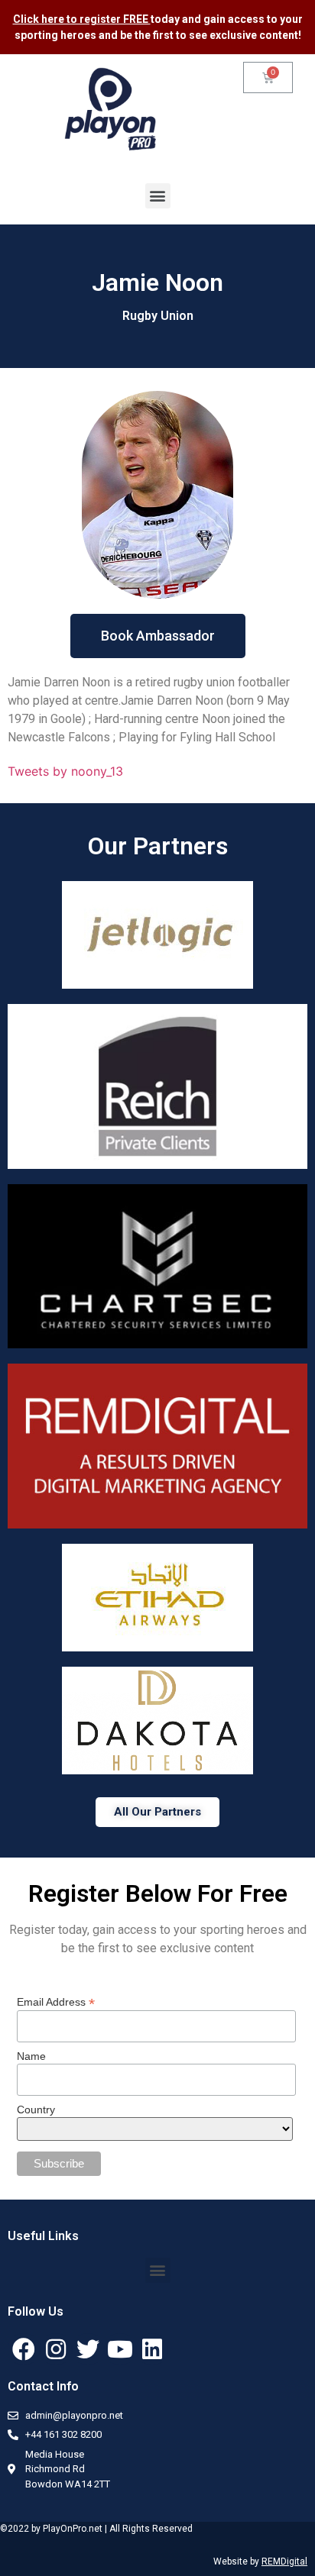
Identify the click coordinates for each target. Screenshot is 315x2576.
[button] (158, 196)
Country (36, 2110)
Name (31, 2056)
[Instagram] (56, 2349)
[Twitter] (88, 2349)
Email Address (56, 2001)
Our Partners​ (158, 846)
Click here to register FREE (82, 19)
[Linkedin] (152, 2349)
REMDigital (284, 2561)
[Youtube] (120, 2349)
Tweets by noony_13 (65, 771)
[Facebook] (24, 2349)
